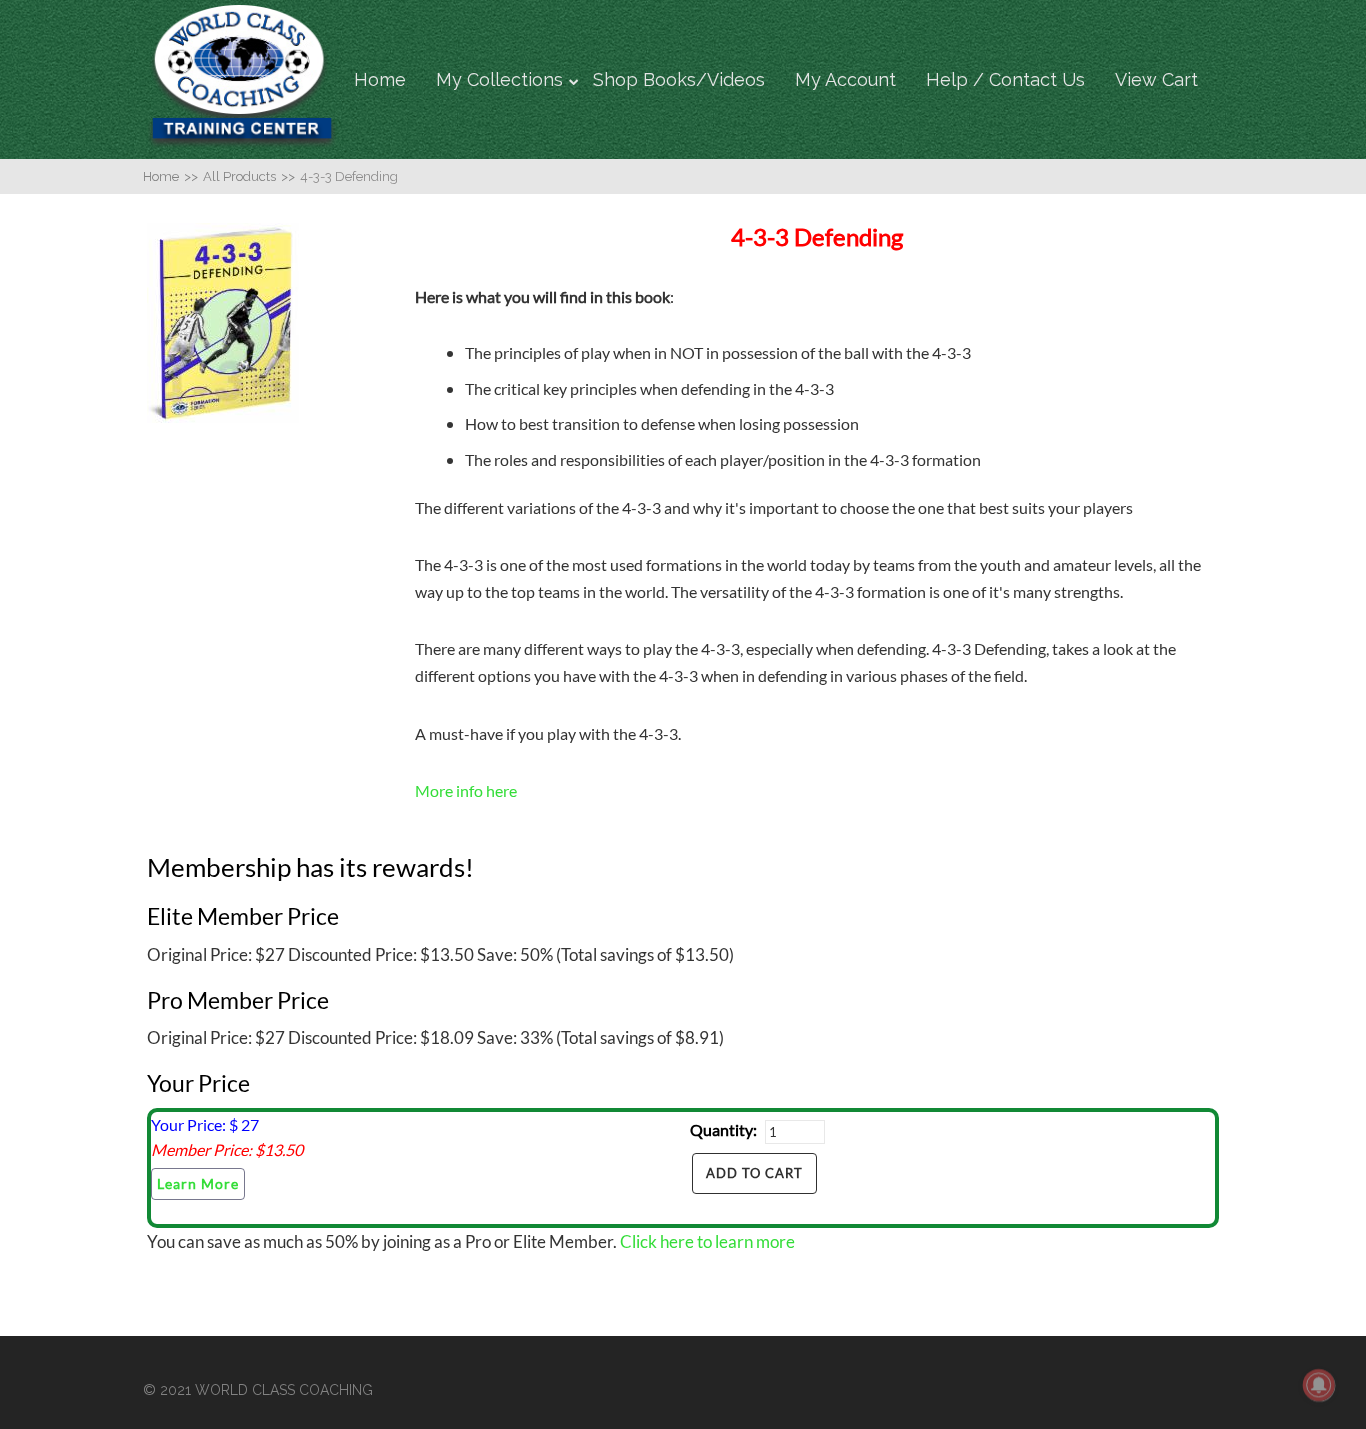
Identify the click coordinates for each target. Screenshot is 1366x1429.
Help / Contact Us (1005, 79)
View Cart (1156, 79)
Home (380, 79)
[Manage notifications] (1319, 1385)
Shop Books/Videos (679, 79)
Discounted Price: (352, 954)
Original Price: (199, 954)
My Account (845, 79)
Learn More (198, 1183)
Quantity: (723, 1129)
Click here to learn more (707, 1241)
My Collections (499, 79)
